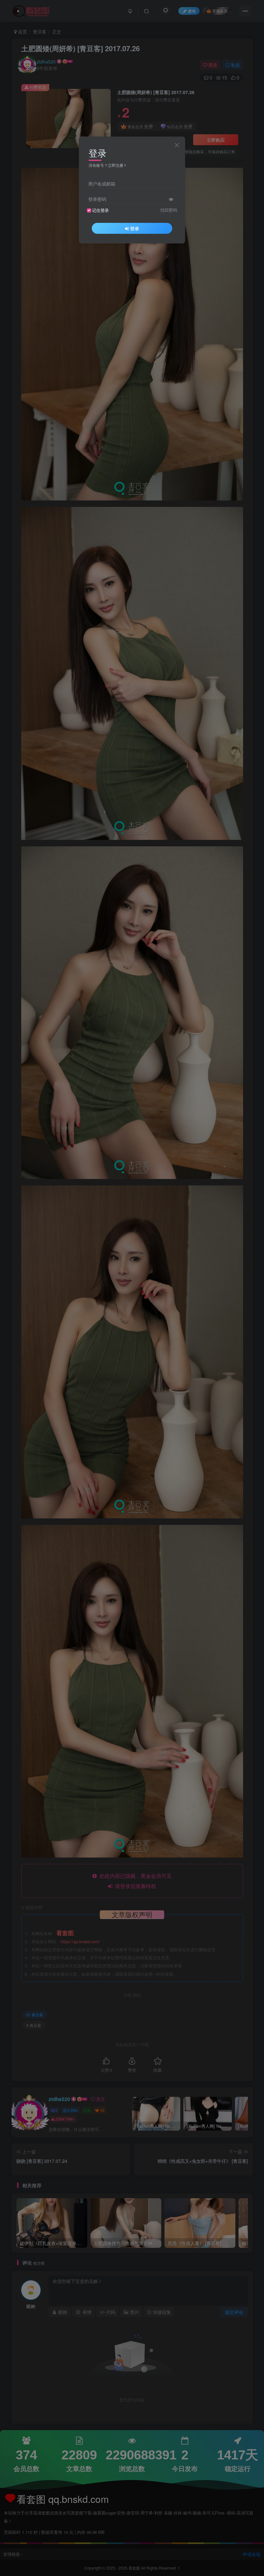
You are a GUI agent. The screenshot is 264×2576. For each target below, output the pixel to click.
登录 (135, 228)
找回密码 (169, 210)
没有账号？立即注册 (106, 165)
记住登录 (100, 210)
